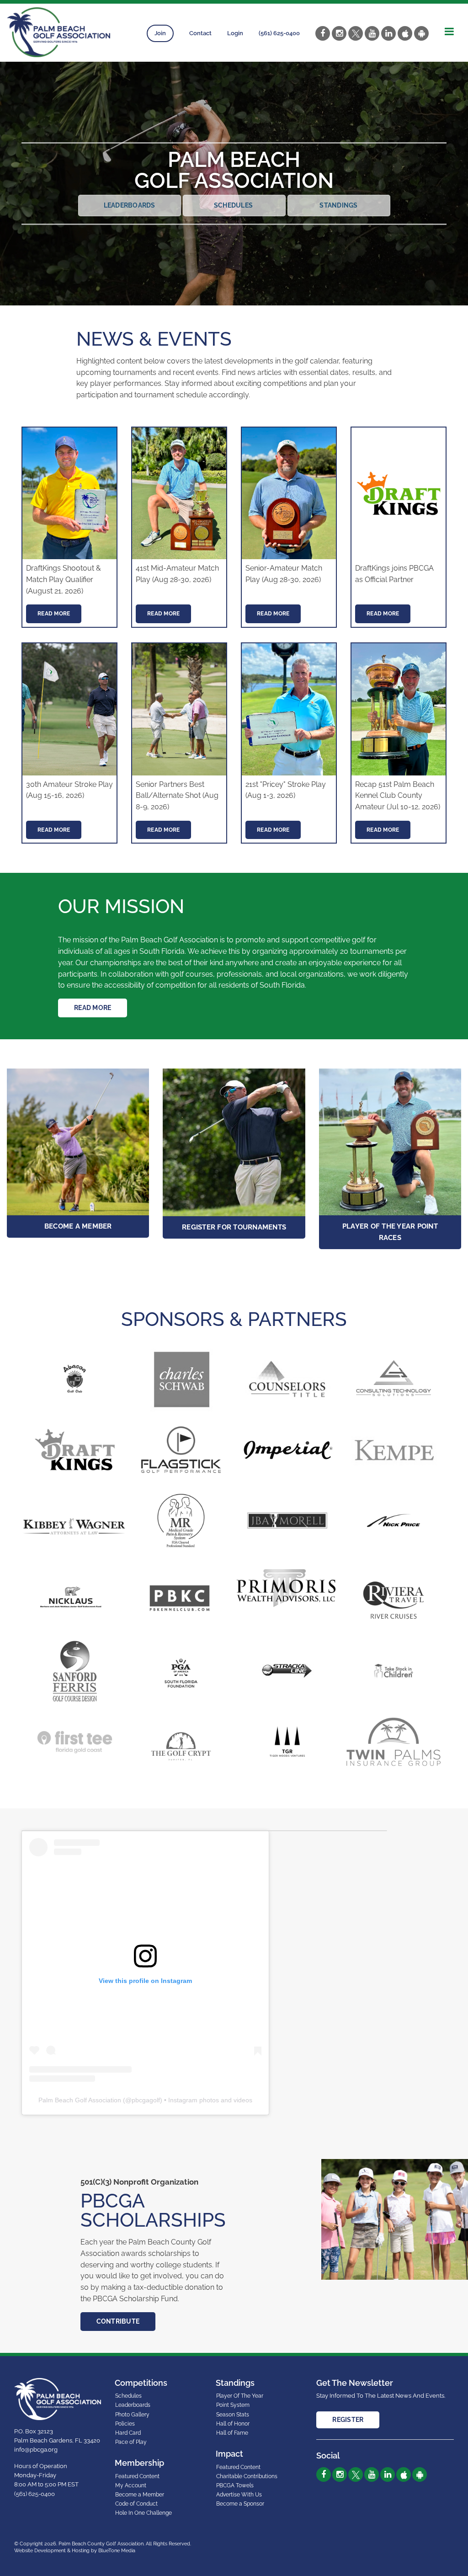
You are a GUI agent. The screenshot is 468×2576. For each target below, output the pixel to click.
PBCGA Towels (235, 2485)
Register (348, 2420)
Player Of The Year (240, 2396)
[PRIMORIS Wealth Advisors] (287, 1587)
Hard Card (128, 2433)
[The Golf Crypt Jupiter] (181, 1746)
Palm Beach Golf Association (80, 2100)
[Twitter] (356, 33)
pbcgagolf (146, 2100)
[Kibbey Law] (75, 1525)
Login (235, 33)
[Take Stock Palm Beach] (394, 1671)
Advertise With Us (239, 2495)
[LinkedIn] (388, 33)
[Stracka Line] (287, 1671)
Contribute (118, 2321)
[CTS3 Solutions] (394, 1379)
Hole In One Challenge (144, 2513)
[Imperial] (287, 1450)
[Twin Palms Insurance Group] (394, 1742)
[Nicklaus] (75, 1600)
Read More (54, 614)
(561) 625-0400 (279, 33)
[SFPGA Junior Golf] (181, 1671)
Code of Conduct (136, 2504)
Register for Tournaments (234, 1227)
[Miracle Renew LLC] (181, 1520)
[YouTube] (372, 33)
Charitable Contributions (247, 2476)
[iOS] (405, 33)
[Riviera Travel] (394, 1600)
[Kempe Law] (394, 1450)
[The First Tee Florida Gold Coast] (75, 1742)
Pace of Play (131, 2442)
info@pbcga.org (36, 2450)
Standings (338, 205)
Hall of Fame (232, 2433)
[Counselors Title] (287, 1379)
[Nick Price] (394, 1520)
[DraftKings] (75, 1450)
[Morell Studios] (287, 1520)
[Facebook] (323, 33)
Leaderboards (130, 205)
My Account (131, 2485)
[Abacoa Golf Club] (75, 1379)
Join (160, 33)
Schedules (234, 205)
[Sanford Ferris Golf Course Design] (75, 1671)
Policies (125, 2424)
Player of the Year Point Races (390, 1232)
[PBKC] (181, 1600)
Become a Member (78, 1226)
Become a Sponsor (240, 2504)
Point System (233, 2405)
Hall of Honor (233, 2424)
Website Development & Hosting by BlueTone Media (75, 2551)
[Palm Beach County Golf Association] (58, 32)
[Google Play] (421, 33)
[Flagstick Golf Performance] (181, 1450)
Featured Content (137, 2476)
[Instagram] (339, 33)
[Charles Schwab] (181, 1379)
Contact (200, 33)
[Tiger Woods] (287, 1742)
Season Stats (233, 2415)
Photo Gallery (132, 2415)
